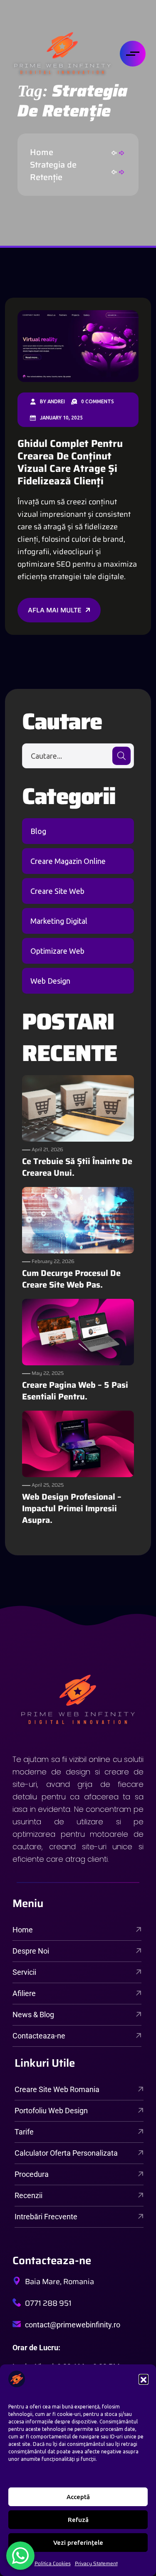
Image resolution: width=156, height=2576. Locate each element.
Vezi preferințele (78, 2543)
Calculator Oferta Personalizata (66, 2153)
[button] (144, 2379)
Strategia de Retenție (53, 171)
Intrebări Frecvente (46, 2217)
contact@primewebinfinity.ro (73, 2325)
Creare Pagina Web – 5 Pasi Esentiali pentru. (75, 1391)
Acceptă (78, 2497)
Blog (38, 831)
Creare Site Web (57, 891)
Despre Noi (31, 1951)
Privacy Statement (96, 2563)
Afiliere (24, 1993)
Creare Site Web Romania (57, 2089)
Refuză (78, 2520)
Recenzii (28, 2195)
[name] (62, 54)
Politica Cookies (53, 2563)
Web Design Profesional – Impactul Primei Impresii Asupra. (72, 1508)
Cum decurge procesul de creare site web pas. (71, 1279)
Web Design (50, 981)
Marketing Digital (59, 921)
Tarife (24, 2132)
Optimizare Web (57, 951)
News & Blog (33, 2015)
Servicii (24, 1972)
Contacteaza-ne (39, 2036)
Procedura (32, 2174)
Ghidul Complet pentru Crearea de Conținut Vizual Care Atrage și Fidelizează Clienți (70, 462)
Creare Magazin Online (68, 861)
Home (44, 152)
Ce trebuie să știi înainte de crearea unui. (77, 1167)
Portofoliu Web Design (51, 2111)
